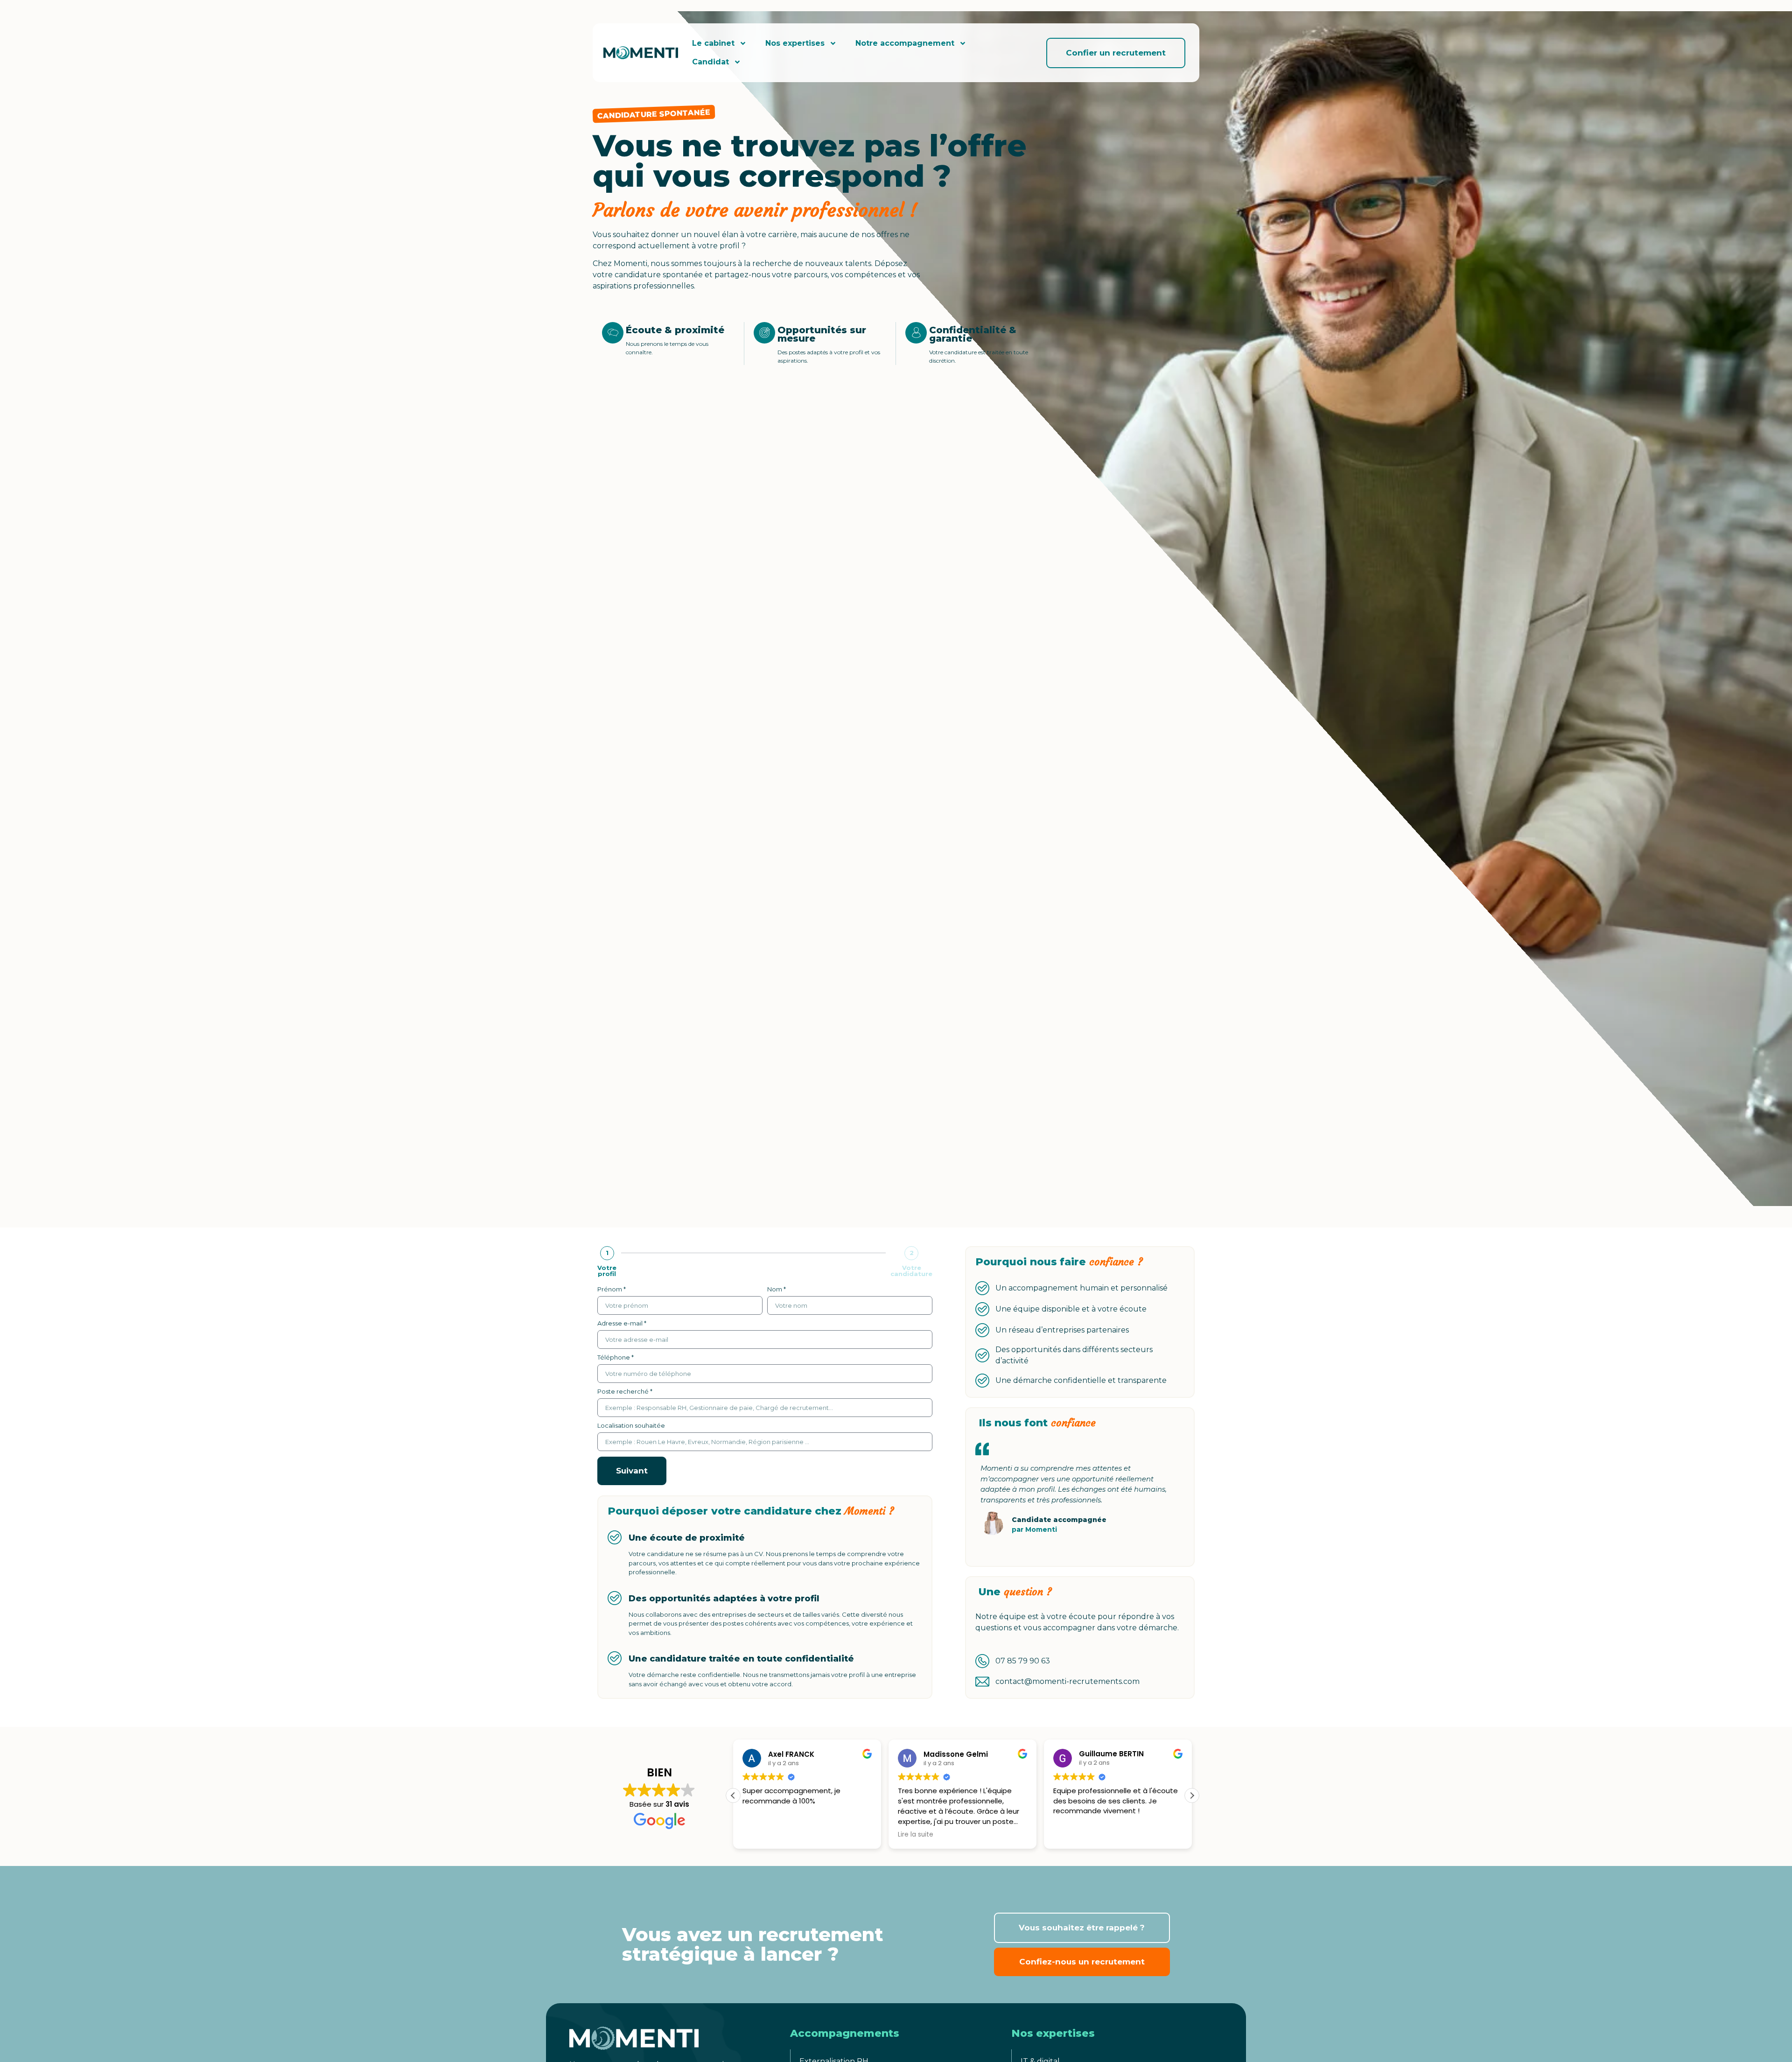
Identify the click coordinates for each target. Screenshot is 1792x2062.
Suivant (632, 1471)
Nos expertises (795, 43)
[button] (1192, 1795)
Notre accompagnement (905, 43)
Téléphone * (616, 1358)
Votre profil (607, 1271)
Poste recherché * (625, 1392)
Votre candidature (911, 1271)
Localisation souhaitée (631, 1426)
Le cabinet (713, 43)
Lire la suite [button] (916, 1835)
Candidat (710, 62)
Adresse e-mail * (622, 1324)
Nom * (777, 1290)
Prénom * (612, 1290)
